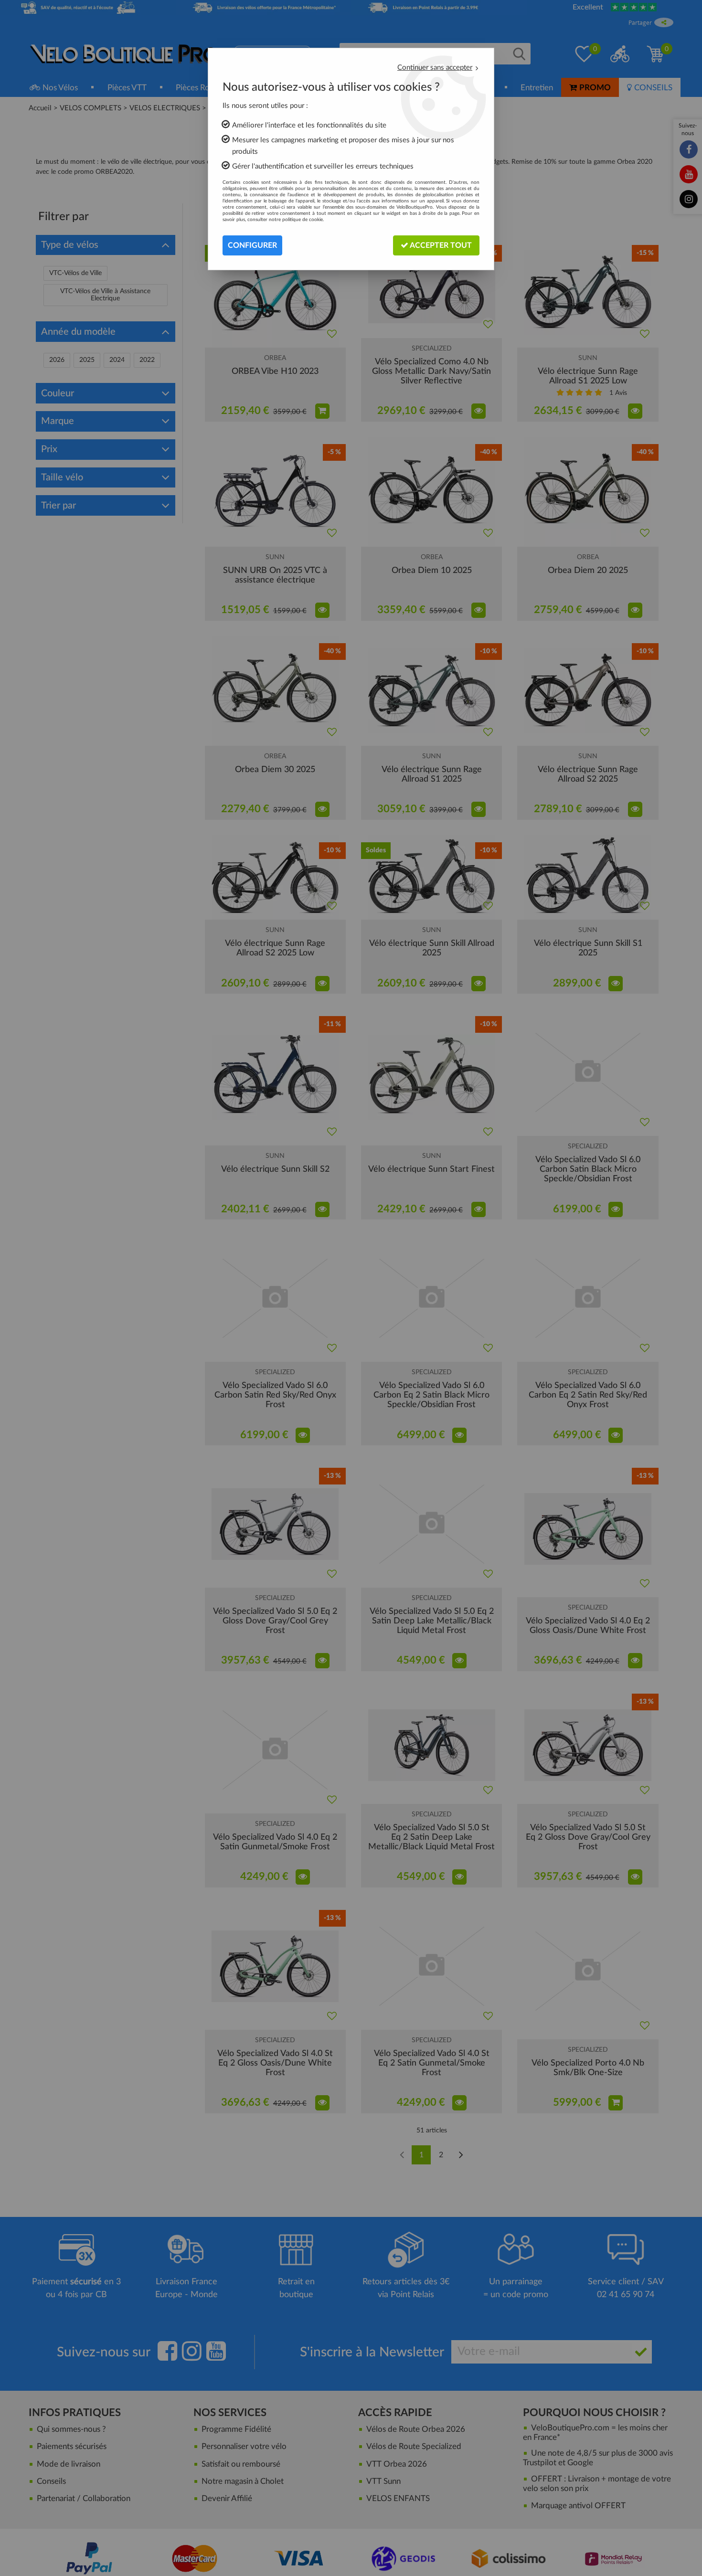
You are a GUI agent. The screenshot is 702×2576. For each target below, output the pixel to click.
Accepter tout (440, 245)
